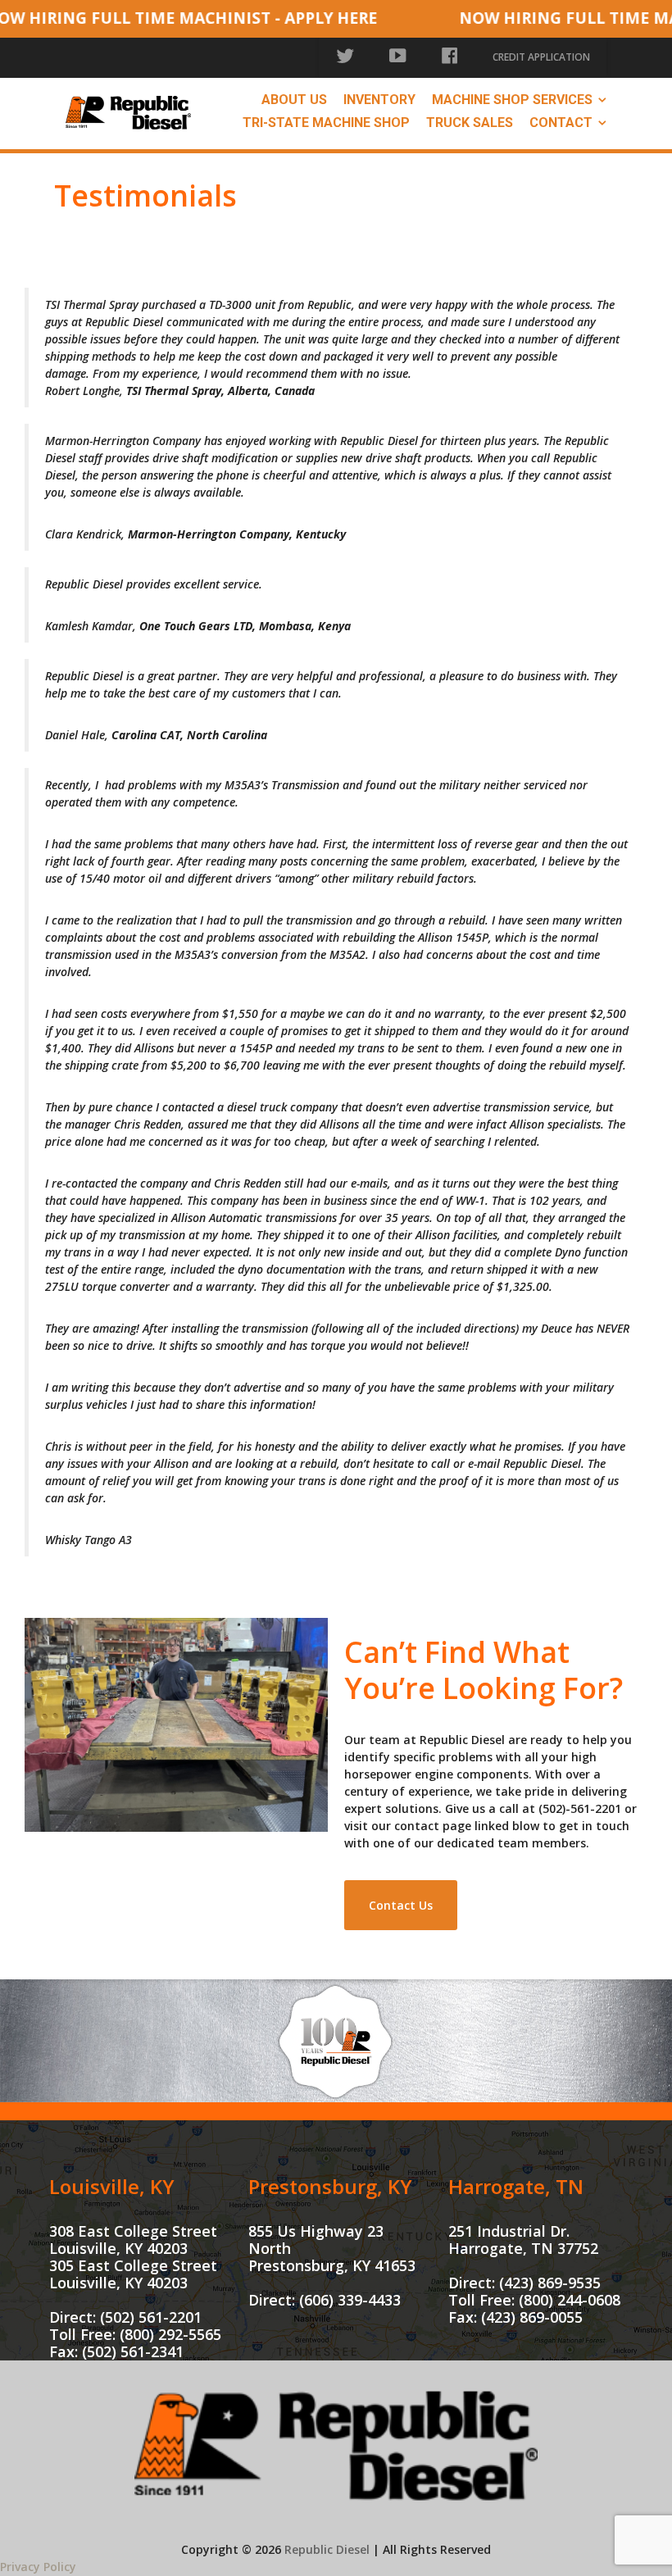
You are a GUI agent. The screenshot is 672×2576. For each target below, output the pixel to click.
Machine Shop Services (512, 100)
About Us (294, 100)
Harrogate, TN (516, 2186)
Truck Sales (470, 123)
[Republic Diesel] (128, 111)
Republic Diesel (327, 2549)
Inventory (379, 100)
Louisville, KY (112, 2186)
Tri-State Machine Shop (326, 123)
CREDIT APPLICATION (541, 57)
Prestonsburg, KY (330, 2186)
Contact (561, 123)
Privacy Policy (38, 2567)
